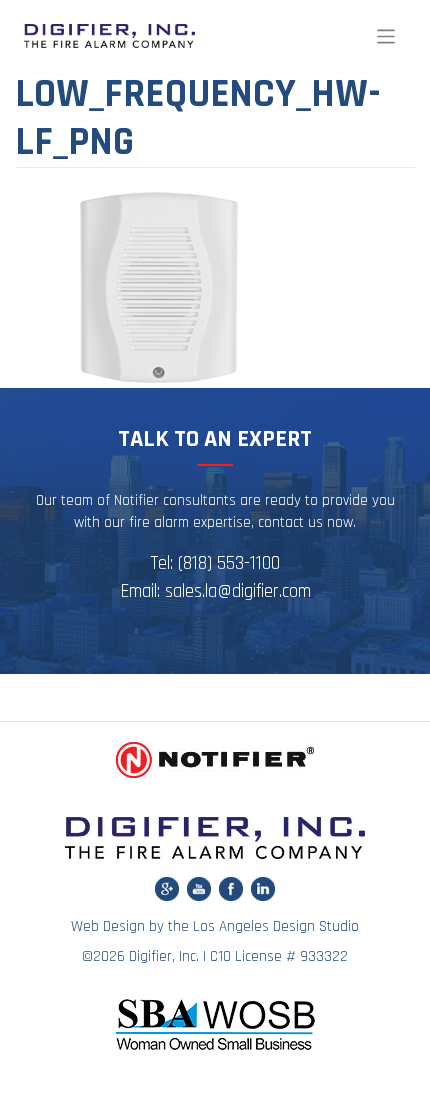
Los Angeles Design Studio (276, 926)
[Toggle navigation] (386, 36)
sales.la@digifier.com (238, 591)
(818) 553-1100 (229, 563)
